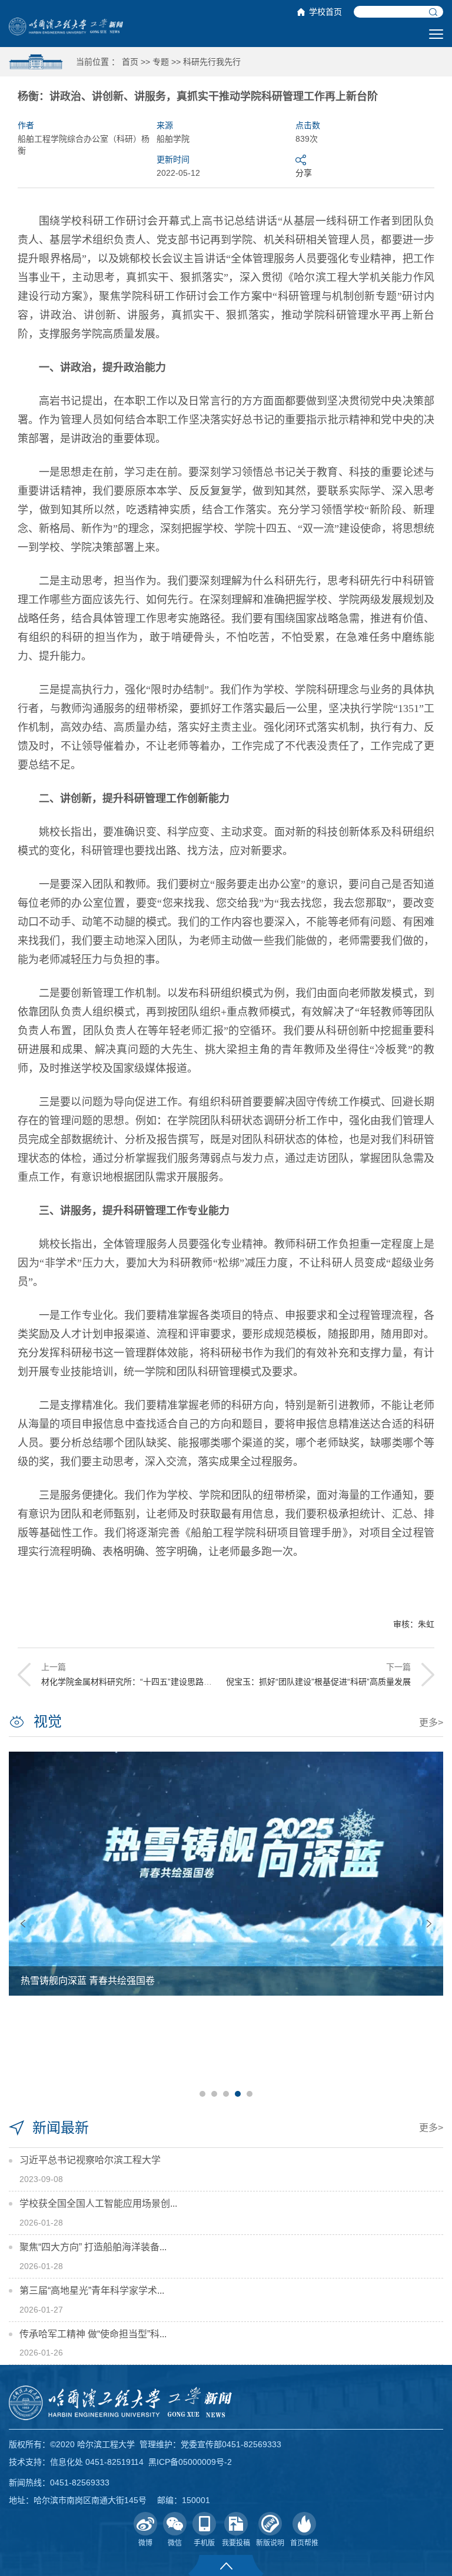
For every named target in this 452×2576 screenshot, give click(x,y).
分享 (304, 173)
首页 (130, 62)
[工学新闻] (66, 26)
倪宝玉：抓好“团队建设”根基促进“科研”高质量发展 (318, 1682)
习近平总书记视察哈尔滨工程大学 (90, 2160)
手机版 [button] (204, 2543)
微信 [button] (175, 2543)
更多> (431, 1723)
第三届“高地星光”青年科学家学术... (92, 2291)
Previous (23, 1924)
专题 (161, 62)
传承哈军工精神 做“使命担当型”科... (93, 2334)
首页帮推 (304, 2543)
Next (429, 1924)
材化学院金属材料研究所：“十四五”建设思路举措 (131, 1682)
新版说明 (270, 2543)
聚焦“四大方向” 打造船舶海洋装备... (93, 2247)
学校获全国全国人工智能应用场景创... (98, 2204)
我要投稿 (236, 2543)
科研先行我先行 (212, 62)
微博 (145, 2543)
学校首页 (325, 12)
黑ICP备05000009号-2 (190, 2462)
